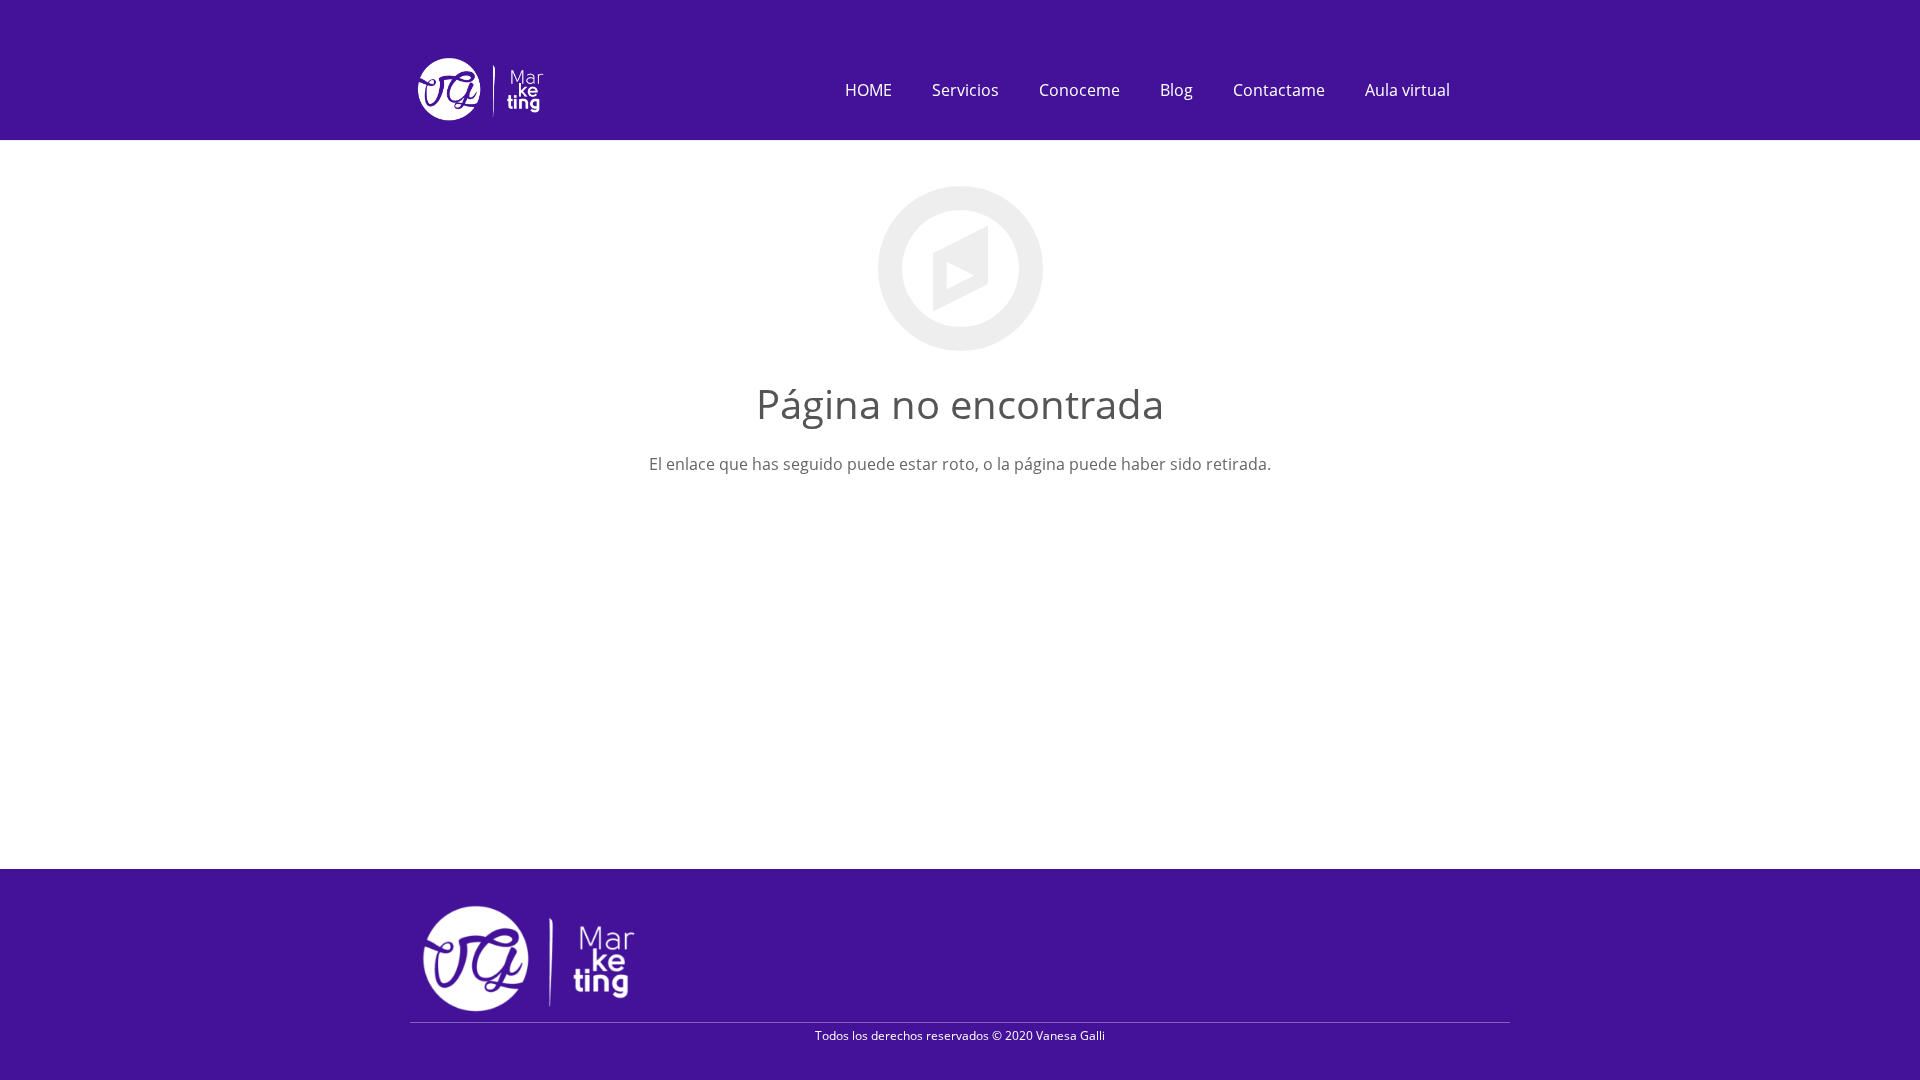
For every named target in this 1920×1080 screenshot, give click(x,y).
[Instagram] (1475, 20)
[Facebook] (1446, 19)
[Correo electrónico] (1504, 957)
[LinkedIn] (1504, 19)
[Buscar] (1490, 90)
